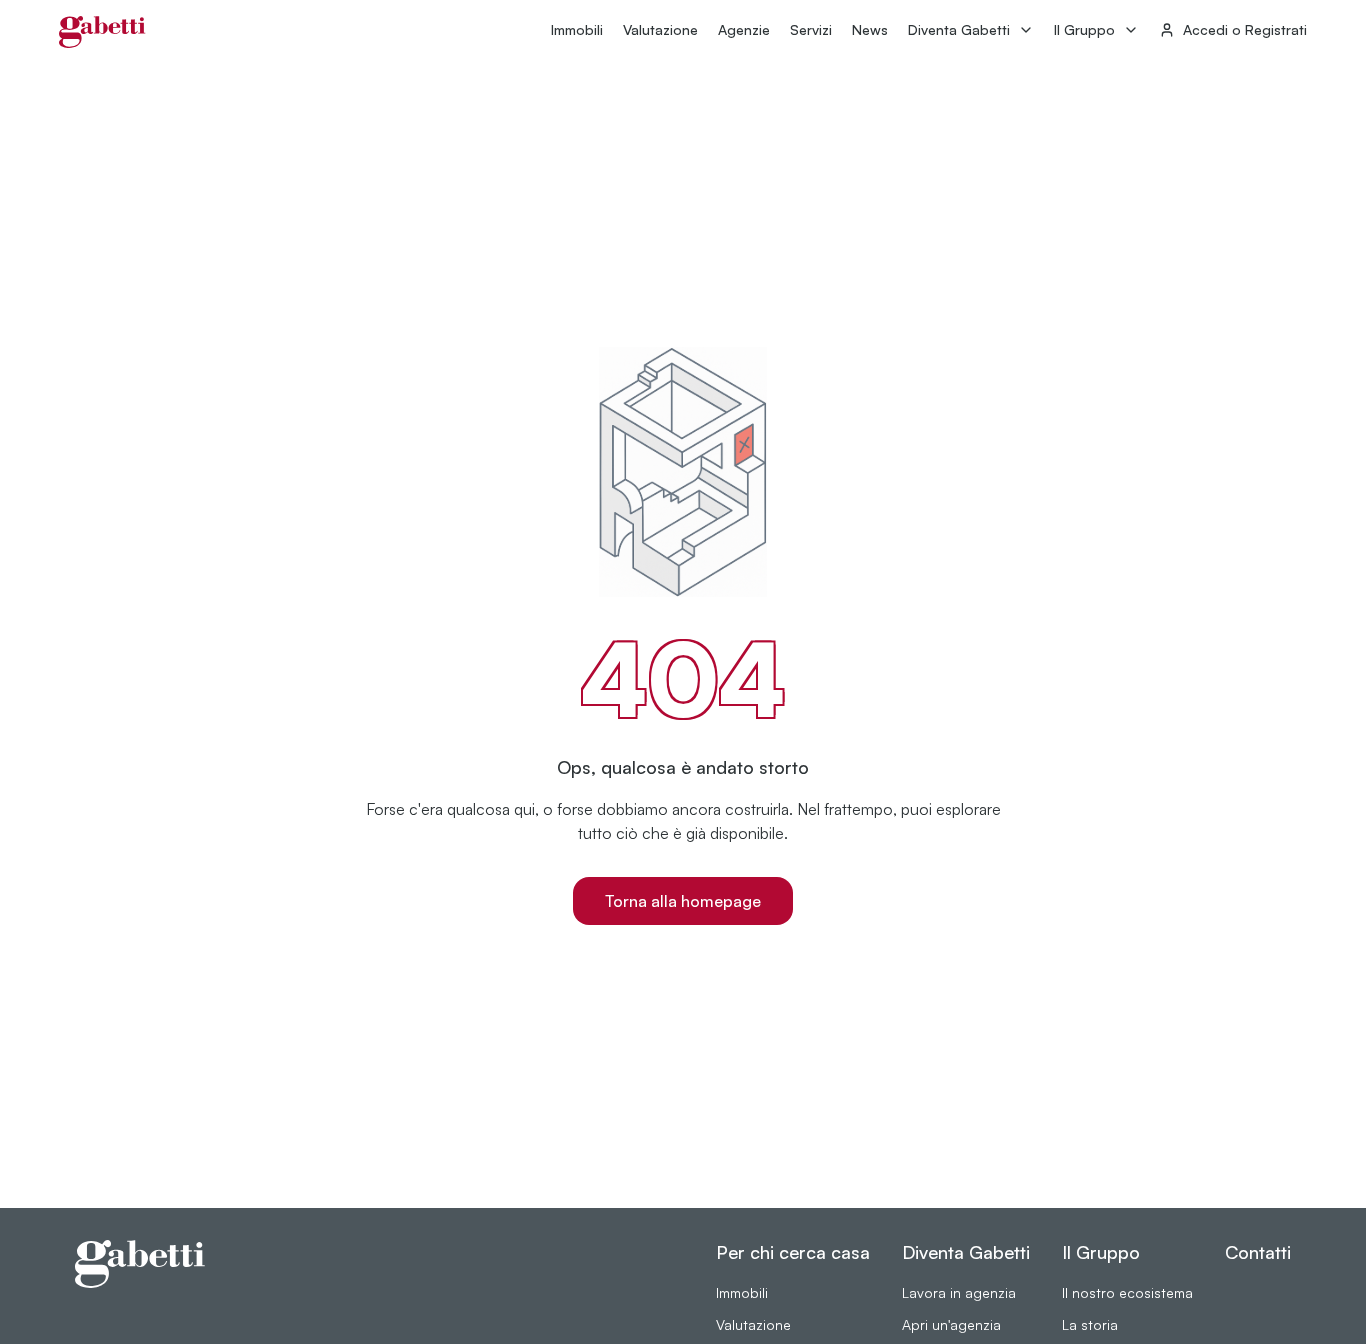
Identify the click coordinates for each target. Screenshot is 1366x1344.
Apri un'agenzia (951, 1324)
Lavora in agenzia (959, 1292)
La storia (1090, 1324)
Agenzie (744, 29)
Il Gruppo (1084, 29)
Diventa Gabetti (959, 29)
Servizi (811, 29)
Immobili (577, 29)
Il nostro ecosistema (1127, 1292)
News (870, 29)
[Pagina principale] (102, 32)
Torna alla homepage (683, 901)
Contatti (1258, 1252)
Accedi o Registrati (1245, 29)
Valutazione (660, 29)
